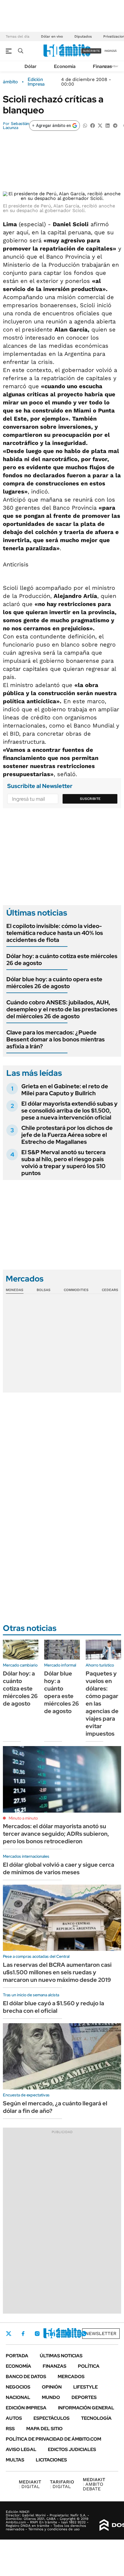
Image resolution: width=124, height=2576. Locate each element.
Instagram (37, 2334)
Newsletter (101, 2333)
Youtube (68, 2334)
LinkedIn (52, 2334)
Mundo (51, 2397)
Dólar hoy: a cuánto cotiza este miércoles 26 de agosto (62, 960)
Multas (15, 2460)
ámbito (10, 82)
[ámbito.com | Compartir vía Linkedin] (108, 125)
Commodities (76, 1290)
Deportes (84, 2397)
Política (89, 2366)
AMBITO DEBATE (94, 2484)
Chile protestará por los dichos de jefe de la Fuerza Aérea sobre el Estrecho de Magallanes (67, 1135)
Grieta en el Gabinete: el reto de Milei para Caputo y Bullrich (65, 1090)
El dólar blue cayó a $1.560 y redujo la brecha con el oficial (53, 2007)
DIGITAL (30, 2484)
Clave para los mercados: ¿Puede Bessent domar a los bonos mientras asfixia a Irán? (56, 1039)
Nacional (18, 2397)
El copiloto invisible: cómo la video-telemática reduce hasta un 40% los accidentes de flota (55, 933)
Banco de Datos (26, 2377)
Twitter (9, 2334)
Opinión (52, 2387)
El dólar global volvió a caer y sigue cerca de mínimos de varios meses (59, 1868)
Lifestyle (86, 2387)
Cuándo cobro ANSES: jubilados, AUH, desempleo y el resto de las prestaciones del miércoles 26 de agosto (62, 1009)
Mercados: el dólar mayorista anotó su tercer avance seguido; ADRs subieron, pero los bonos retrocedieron (56, 1834)
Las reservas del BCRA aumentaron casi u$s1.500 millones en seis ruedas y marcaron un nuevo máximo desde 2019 (57, 1972)
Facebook (23, 2334)
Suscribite (90, 799)
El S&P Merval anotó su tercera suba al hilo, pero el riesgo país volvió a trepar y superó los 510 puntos (63, 1163)
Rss (10, 2429)
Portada (17, 2356)
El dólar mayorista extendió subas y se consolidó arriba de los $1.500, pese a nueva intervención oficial (69, 1111)
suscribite (91, 51)
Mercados (71, 2377)
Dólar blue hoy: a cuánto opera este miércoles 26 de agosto (54, 983)
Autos (14, 2418)
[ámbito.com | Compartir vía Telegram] (115, 125)
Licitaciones (51, 2460)
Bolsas (44, 1290)
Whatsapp (84, 2334)
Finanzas (102, 66)
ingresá (111, 51)
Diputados (83, 36)
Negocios (18, 2387)
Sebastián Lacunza (16, 126)
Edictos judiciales (72, 2449)
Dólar (31, 66)
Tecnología (96, 2418)
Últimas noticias (61, 2356)
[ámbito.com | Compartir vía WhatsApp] (85, 125)
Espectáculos (51, 2418)
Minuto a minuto (23, 1818)
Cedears (110, 1290)
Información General (86, 2408)
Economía (65, 66)
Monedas (15, 1290)
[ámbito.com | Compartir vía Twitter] (100, 125)
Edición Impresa (26, 2408)
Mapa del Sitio (44, 2429)
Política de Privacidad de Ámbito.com (53, 2439)
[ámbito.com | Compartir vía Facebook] (93, 125)
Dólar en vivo (52, 36)
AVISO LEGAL (21, 2449)
